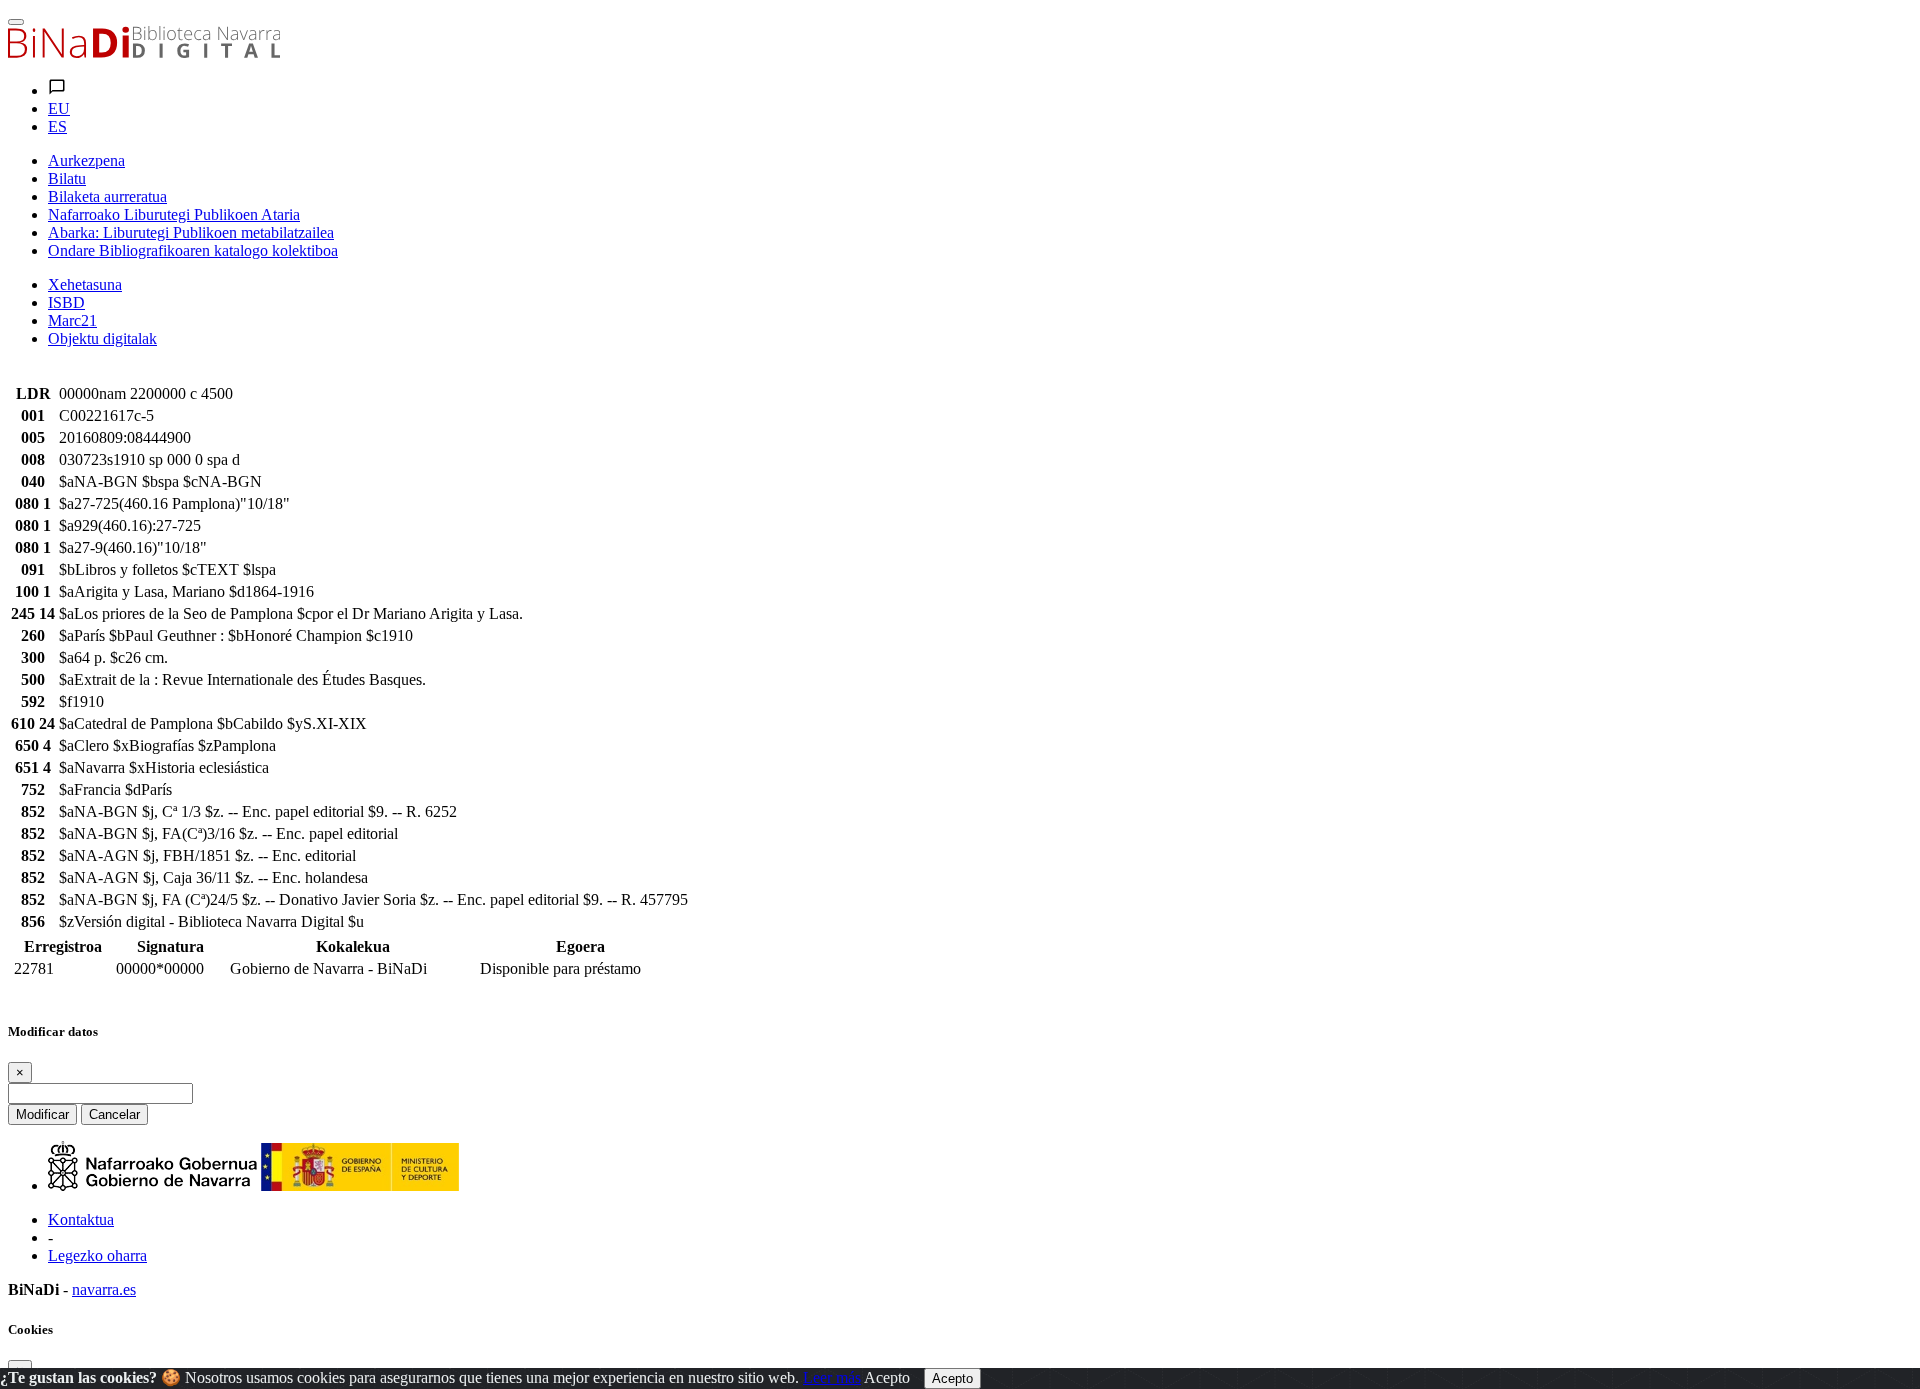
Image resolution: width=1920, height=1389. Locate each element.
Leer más (832, 1377)
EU (59, 108)
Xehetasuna (85, 284)
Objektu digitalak (102, 338)
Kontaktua (81, 1219)
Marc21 (72, 320)
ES (57, 126)
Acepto (887, 1377)
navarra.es (104, 1289)
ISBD (66, 302)
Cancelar (114, 1114)
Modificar (42, 1114)
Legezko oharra (97, 1255)
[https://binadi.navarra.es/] (144, 52)
